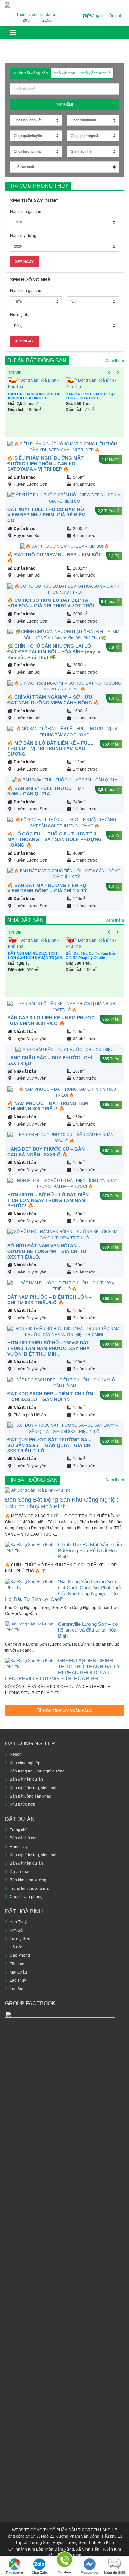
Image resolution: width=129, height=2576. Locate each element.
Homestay (19, 1847)
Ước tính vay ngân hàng (68, 1711)
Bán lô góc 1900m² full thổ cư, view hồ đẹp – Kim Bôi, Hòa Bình (92, 979)
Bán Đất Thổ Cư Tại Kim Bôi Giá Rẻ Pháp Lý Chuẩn (33, 396)
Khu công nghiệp (25, 1763)
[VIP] (36, 383)
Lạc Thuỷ (18, 1980)
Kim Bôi (17, 1930)
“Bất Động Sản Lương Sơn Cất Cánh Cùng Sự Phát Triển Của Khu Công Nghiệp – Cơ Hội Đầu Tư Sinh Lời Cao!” (64, 1590)
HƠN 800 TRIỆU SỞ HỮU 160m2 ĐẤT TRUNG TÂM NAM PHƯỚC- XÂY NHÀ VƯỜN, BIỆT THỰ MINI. (48, 1348)
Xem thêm (115, 361)
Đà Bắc (16, 1947)
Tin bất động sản (32, 1480)
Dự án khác (24, 477)
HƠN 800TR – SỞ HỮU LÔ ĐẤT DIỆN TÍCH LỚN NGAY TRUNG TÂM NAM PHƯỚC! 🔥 (48, 1200)
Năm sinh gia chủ (26, 212)
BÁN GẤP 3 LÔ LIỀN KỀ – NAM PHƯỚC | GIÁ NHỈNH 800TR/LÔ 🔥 (51, 1021)
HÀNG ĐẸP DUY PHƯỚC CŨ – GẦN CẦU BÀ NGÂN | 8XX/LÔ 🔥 (46, 1152)
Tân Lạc (17, 1964)
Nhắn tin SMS (115, 2573)
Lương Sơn (20, 1939)
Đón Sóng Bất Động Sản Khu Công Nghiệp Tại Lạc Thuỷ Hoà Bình (62, 1503)
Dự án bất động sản (37, 360)
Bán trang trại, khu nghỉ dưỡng (37, 1771)
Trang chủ (19, 1830)
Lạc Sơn (17, 1989)
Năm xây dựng (23, 236)
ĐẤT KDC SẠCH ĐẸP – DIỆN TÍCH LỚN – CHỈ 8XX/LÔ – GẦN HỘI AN (50, 1397)
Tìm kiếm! (65, 104)
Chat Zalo (39, 2573)
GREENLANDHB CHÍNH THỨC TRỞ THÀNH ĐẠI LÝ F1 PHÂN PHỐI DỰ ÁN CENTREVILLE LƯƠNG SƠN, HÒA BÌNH (63, 1669)
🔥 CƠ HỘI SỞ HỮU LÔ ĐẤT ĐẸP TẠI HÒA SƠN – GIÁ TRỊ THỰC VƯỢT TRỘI (51, 603)
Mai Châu (18, 1972)
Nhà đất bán (25, 920)
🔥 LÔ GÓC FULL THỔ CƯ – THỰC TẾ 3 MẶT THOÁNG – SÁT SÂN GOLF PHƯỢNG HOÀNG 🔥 (54, 839)
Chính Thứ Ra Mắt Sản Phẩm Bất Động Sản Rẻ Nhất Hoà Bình (90, 1551)
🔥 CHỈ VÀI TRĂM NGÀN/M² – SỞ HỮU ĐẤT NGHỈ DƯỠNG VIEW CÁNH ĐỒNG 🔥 (53, 700)
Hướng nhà (20, 315)
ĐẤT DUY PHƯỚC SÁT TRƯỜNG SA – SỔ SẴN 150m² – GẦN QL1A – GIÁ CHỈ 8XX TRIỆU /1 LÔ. (49, 1445)
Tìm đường (14, 2573)
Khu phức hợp (22, 1804)
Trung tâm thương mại (30, 1888)
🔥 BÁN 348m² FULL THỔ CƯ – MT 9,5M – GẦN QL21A (46, 791)
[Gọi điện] (64, 2561)
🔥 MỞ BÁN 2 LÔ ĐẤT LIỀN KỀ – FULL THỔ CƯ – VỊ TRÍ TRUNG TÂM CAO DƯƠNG (50, 748)
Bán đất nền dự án (26, 1779)
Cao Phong (20, 1955)
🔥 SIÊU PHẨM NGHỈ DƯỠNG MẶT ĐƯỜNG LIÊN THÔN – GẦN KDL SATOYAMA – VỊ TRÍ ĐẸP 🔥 (45, 464)
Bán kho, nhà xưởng (28, 1880)
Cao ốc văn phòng (26, 1897)
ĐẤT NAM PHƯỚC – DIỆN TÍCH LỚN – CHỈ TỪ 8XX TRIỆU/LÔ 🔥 (49, 1300)
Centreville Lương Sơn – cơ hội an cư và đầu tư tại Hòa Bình (88, 1630)
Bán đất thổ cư (23, 1838)
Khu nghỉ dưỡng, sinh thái (33, 1788)
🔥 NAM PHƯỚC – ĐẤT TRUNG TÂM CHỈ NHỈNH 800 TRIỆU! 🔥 (48, 1106)
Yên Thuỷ (18, 1922)
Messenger (90, 2573)
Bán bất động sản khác (30, 1796)
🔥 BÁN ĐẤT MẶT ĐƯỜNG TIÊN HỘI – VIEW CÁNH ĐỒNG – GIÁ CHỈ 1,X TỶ (49, 888)
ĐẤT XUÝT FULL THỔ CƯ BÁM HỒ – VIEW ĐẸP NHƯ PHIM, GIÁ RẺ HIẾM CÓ (48, 515)
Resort (16, 1754)
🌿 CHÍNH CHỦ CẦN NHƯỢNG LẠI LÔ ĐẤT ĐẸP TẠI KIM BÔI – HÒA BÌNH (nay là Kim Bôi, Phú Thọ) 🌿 (54, 652)
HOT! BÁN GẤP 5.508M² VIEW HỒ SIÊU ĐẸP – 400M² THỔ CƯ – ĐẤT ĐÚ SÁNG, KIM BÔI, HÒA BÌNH (93, 400)
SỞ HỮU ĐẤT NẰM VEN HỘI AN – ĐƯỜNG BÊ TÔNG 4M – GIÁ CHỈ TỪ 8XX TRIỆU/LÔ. (47, 1251)
